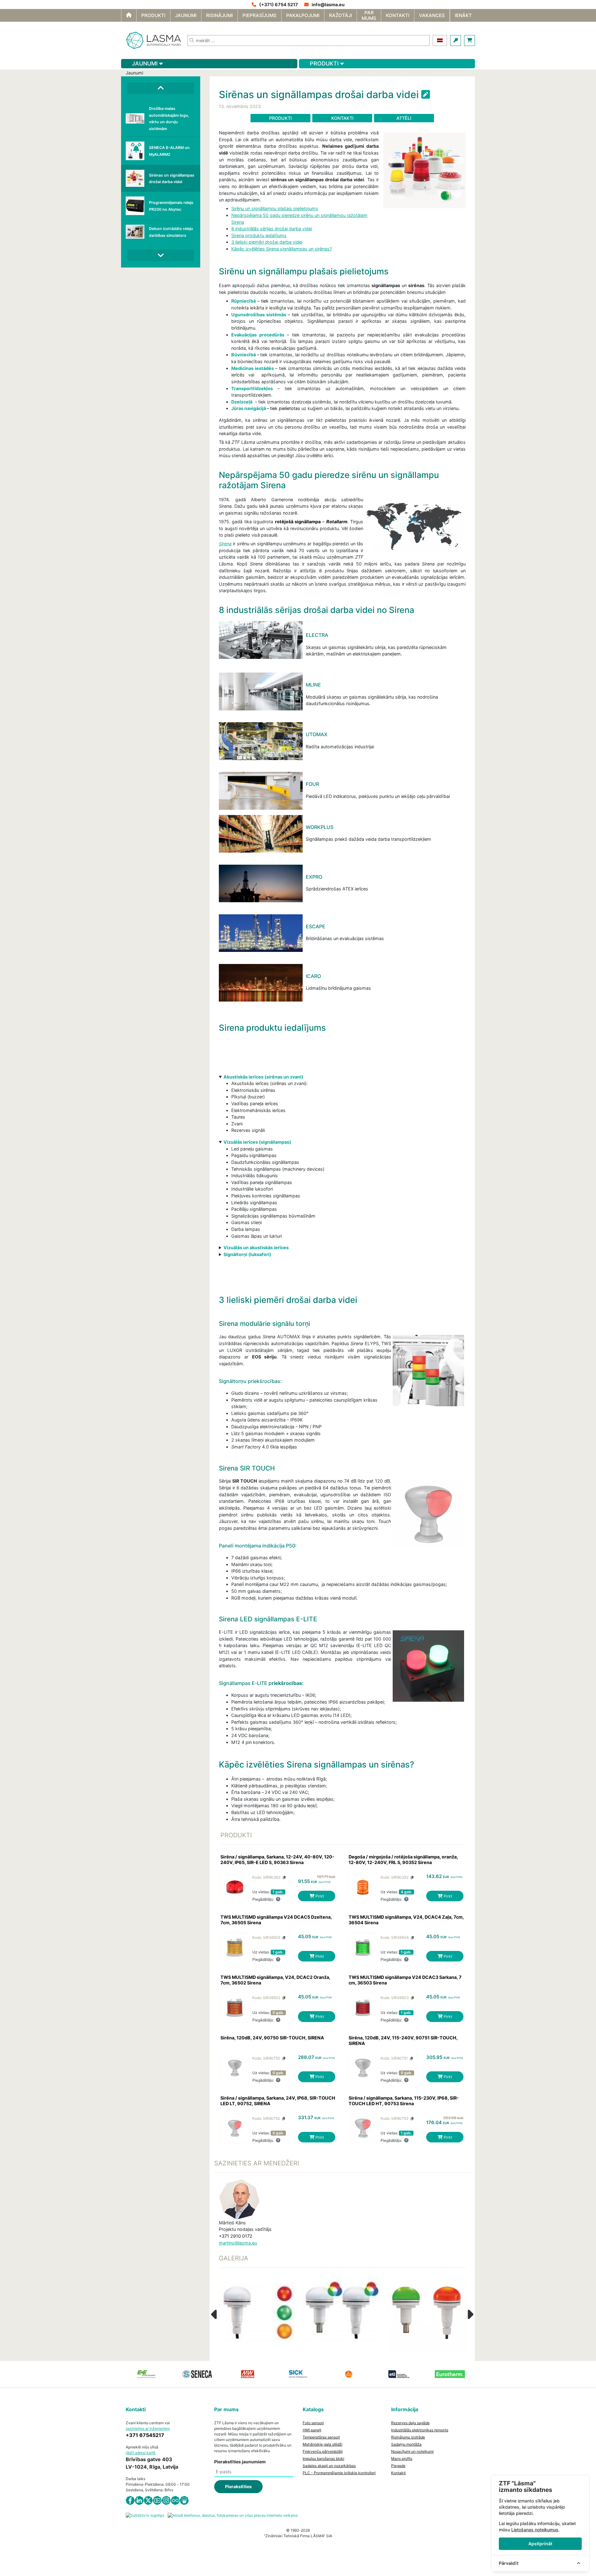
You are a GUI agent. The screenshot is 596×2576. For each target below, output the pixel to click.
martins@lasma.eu (238, 2243)
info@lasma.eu (328, 5)
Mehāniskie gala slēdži (323, 2444)
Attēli (404, 118)
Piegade (398, 2466)
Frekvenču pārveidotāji (323, 2451)
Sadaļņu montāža (406, 2444)
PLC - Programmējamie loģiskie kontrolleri (339, 2473)
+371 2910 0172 (236, 2236)
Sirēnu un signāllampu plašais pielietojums (275, 208)
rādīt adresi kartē (141, 2453)
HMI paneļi (312, 2430)
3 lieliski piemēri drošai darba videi (267, 242)
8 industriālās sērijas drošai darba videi (272, 229)
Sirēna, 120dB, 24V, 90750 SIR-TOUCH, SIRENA (272, 2038)
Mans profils (402, 2459)
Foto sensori (313, 2423)
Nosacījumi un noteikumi (412, 2451)
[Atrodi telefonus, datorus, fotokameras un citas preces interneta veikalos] (233, 2515)
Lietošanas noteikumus (535, 2530)
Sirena (225, 544)
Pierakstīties (238, 2486)
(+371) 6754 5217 (279, 5)
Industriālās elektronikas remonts (420, 2430)
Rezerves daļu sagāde (410, 2423)
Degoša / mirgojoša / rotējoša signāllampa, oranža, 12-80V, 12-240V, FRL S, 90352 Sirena (403, 1860)
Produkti (280, 118)
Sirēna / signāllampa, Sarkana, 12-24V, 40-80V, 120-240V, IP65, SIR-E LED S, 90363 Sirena (277, 1860)
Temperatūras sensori (321, 2437)
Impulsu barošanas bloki (323, 2459)
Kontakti (342, 118)
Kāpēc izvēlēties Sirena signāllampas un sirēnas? (282, 249)
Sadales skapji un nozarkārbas (329, 2466)
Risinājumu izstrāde (408, 2437)
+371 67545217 (145, 2435)
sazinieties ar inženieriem (148, 2428)
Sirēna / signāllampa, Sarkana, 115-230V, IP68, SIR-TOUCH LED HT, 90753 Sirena (404, 2101)
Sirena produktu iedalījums (259, 235)
